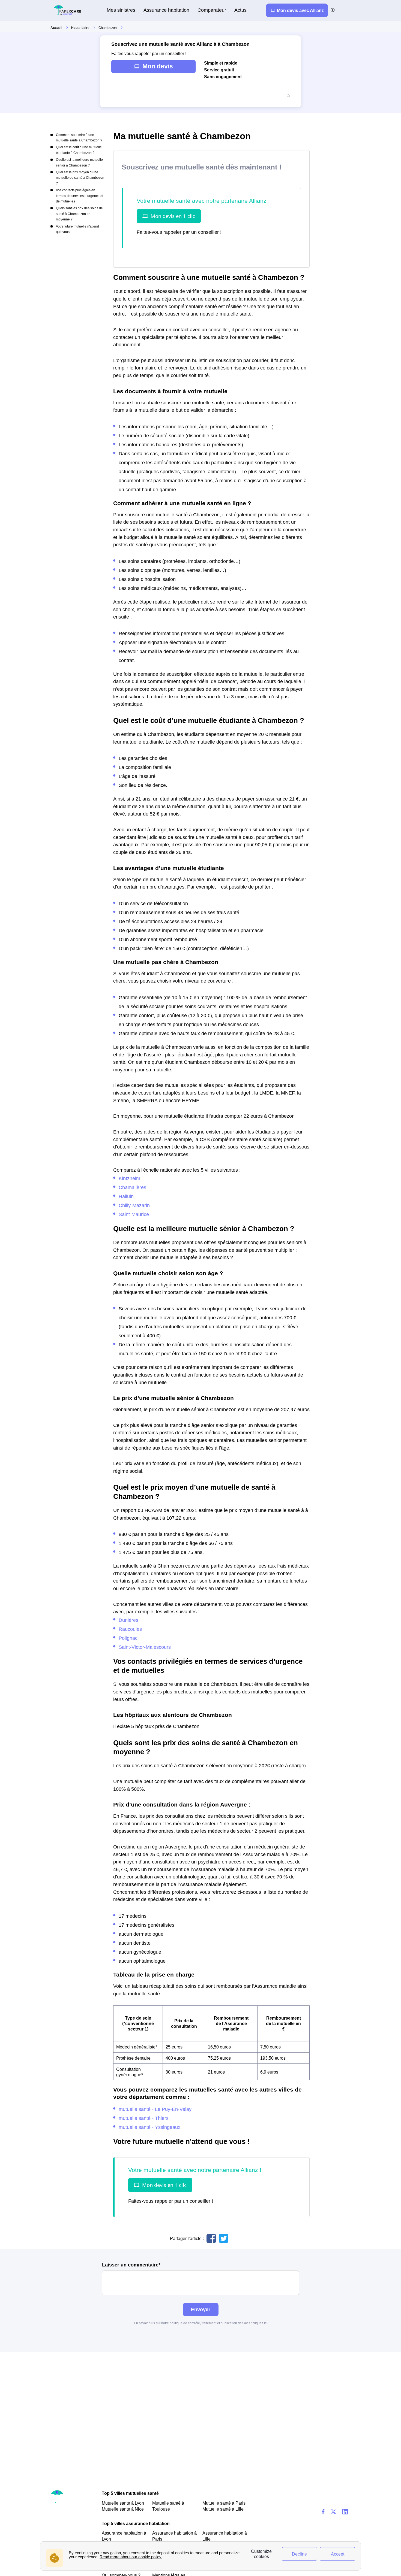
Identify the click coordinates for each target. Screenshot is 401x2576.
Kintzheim (129, 1178)
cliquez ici (260, 2323)
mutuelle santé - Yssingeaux (149, 2127)
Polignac (128, 1638)
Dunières (128, 1620)
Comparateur (212, 10)
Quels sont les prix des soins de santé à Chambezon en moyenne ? (79, 214)
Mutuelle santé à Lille (223, 2509)
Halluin (126, 1196)
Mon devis (158, 66)
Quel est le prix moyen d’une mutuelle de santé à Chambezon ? (80, 178)
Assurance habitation (166, 10)
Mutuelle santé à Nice (123, 2509)
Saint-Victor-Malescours (145, 1647)
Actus (240, 10)
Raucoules (130, 1629)
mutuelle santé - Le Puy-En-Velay (155, 2109)
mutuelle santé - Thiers (144, 2118)
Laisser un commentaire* (131, 2265)
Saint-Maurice (134, 1214)
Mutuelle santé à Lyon (123, 2503)
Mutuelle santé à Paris (224, 2503)
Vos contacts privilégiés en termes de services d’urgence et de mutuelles (80, 196)
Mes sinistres (121, 10)
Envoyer (201, 2309)
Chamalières (132, 1187)
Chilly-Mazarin (134, 1205)
